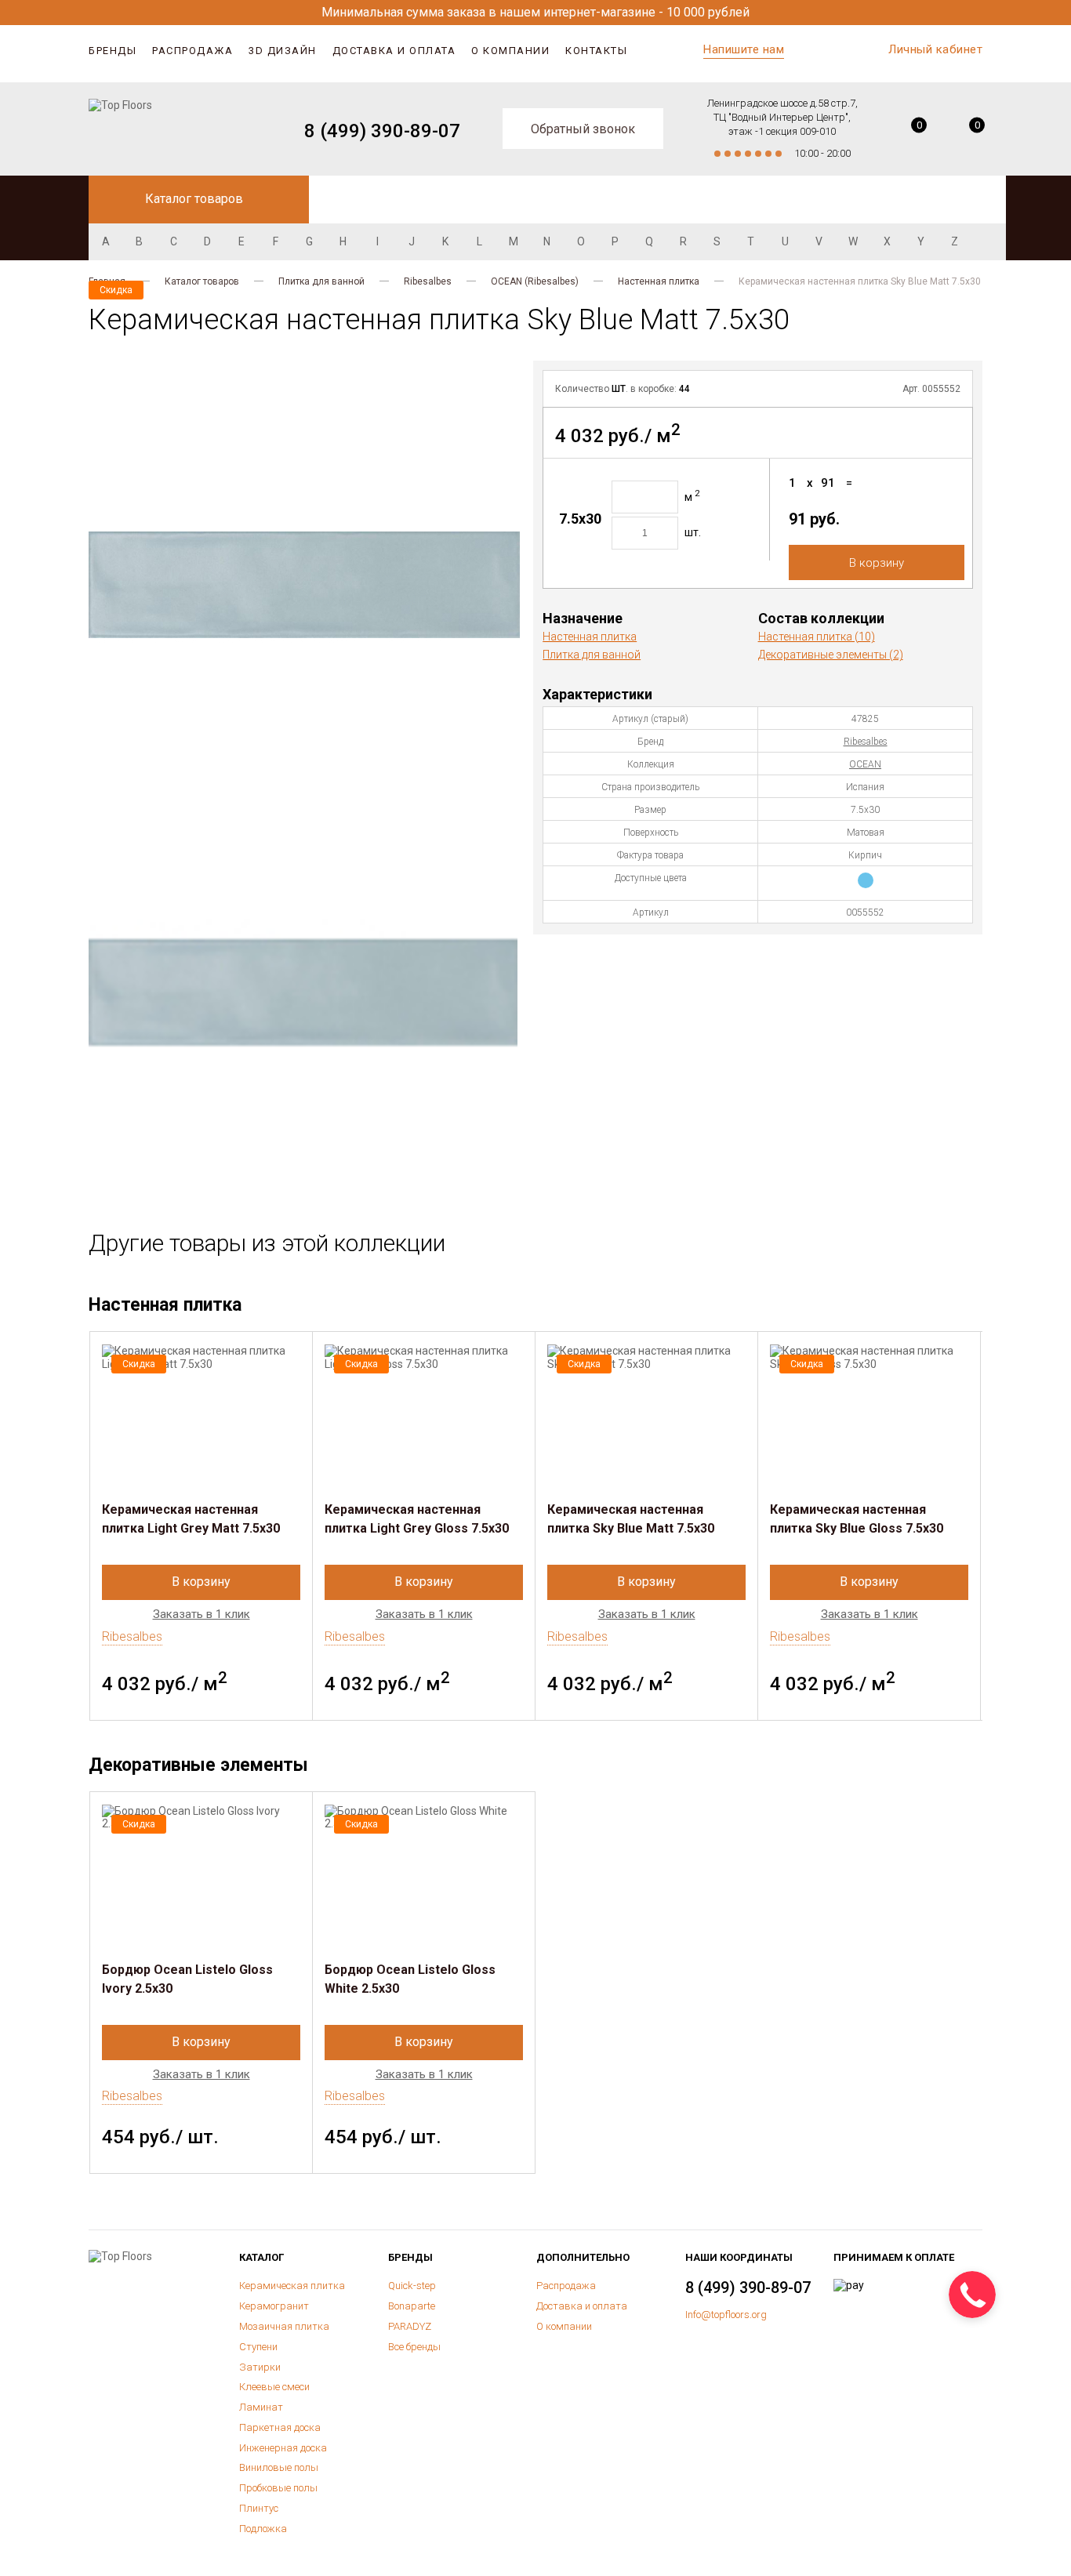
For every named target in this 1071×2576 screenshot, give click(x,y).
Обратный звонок (583, 129)
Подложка (263, 2529)
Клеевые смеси (274, 2387)
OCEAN (865, 764)
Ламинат (261, 2407)
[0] (908, 131)
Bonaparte (412, 2306)
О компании (510, 51)
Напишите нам (744, 49)
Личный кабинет (935, 49)
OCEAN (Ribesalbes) (535, 281)
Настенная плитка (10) (817, 637)
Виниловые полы (279, 2467)
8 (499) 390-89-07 (382, 131)
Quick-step (412, 2286)
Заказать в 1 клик (201, 1615)
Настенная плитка (659, 281)
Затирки (260, 2367)
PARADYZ (410, 2326)
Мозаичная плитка (284, 2326)
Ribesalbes (428, 281)
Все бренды (414, 2347)
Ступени (258, 2347)
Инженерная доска (283, 2448)
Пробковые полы (278, 2488)
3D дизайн (283, 51)
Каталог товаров (202, 281)
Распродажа (192, 51)
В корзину (877, 563)
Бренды (113, 51)
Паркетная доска (280, 2427)
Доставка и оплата (394, 51)
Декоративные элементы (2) (831, 655)
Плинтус (259, 2508)
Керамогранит (274, 2306)
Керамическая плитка (292, 2286)
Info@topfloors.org (726, 2315)
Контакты (596, 51)
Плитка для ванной (321, 281)
